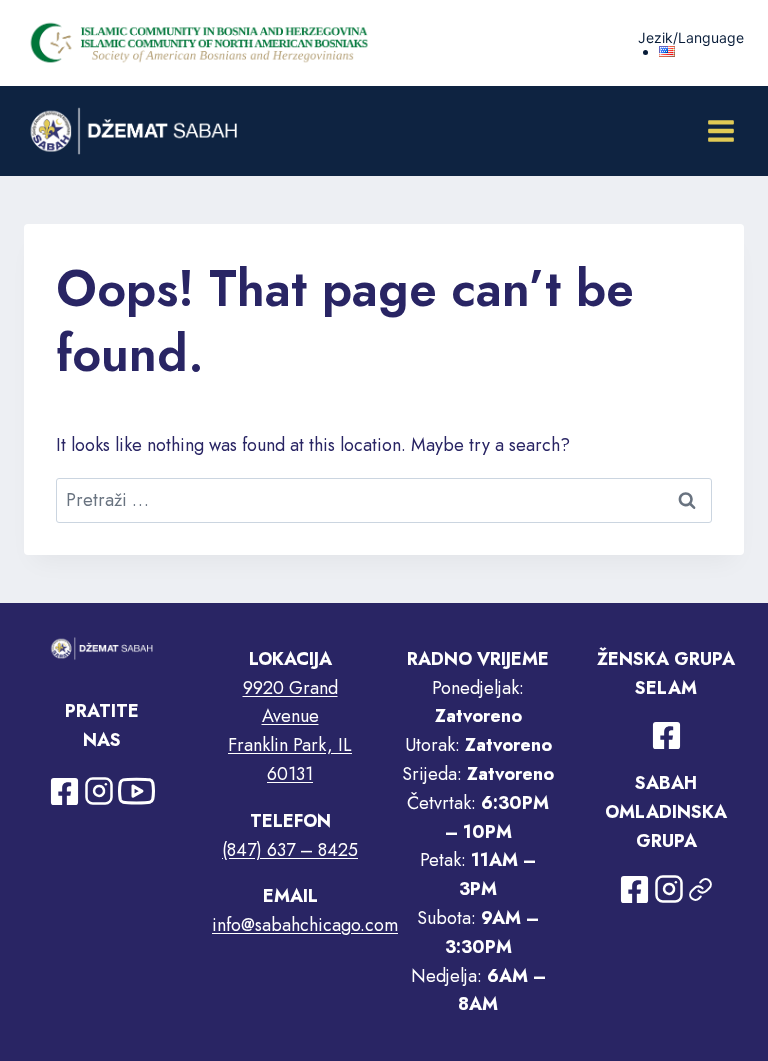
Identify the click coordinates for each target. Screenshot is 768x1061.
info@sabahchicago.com (305, 925)
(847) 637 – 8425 (290, 850)
